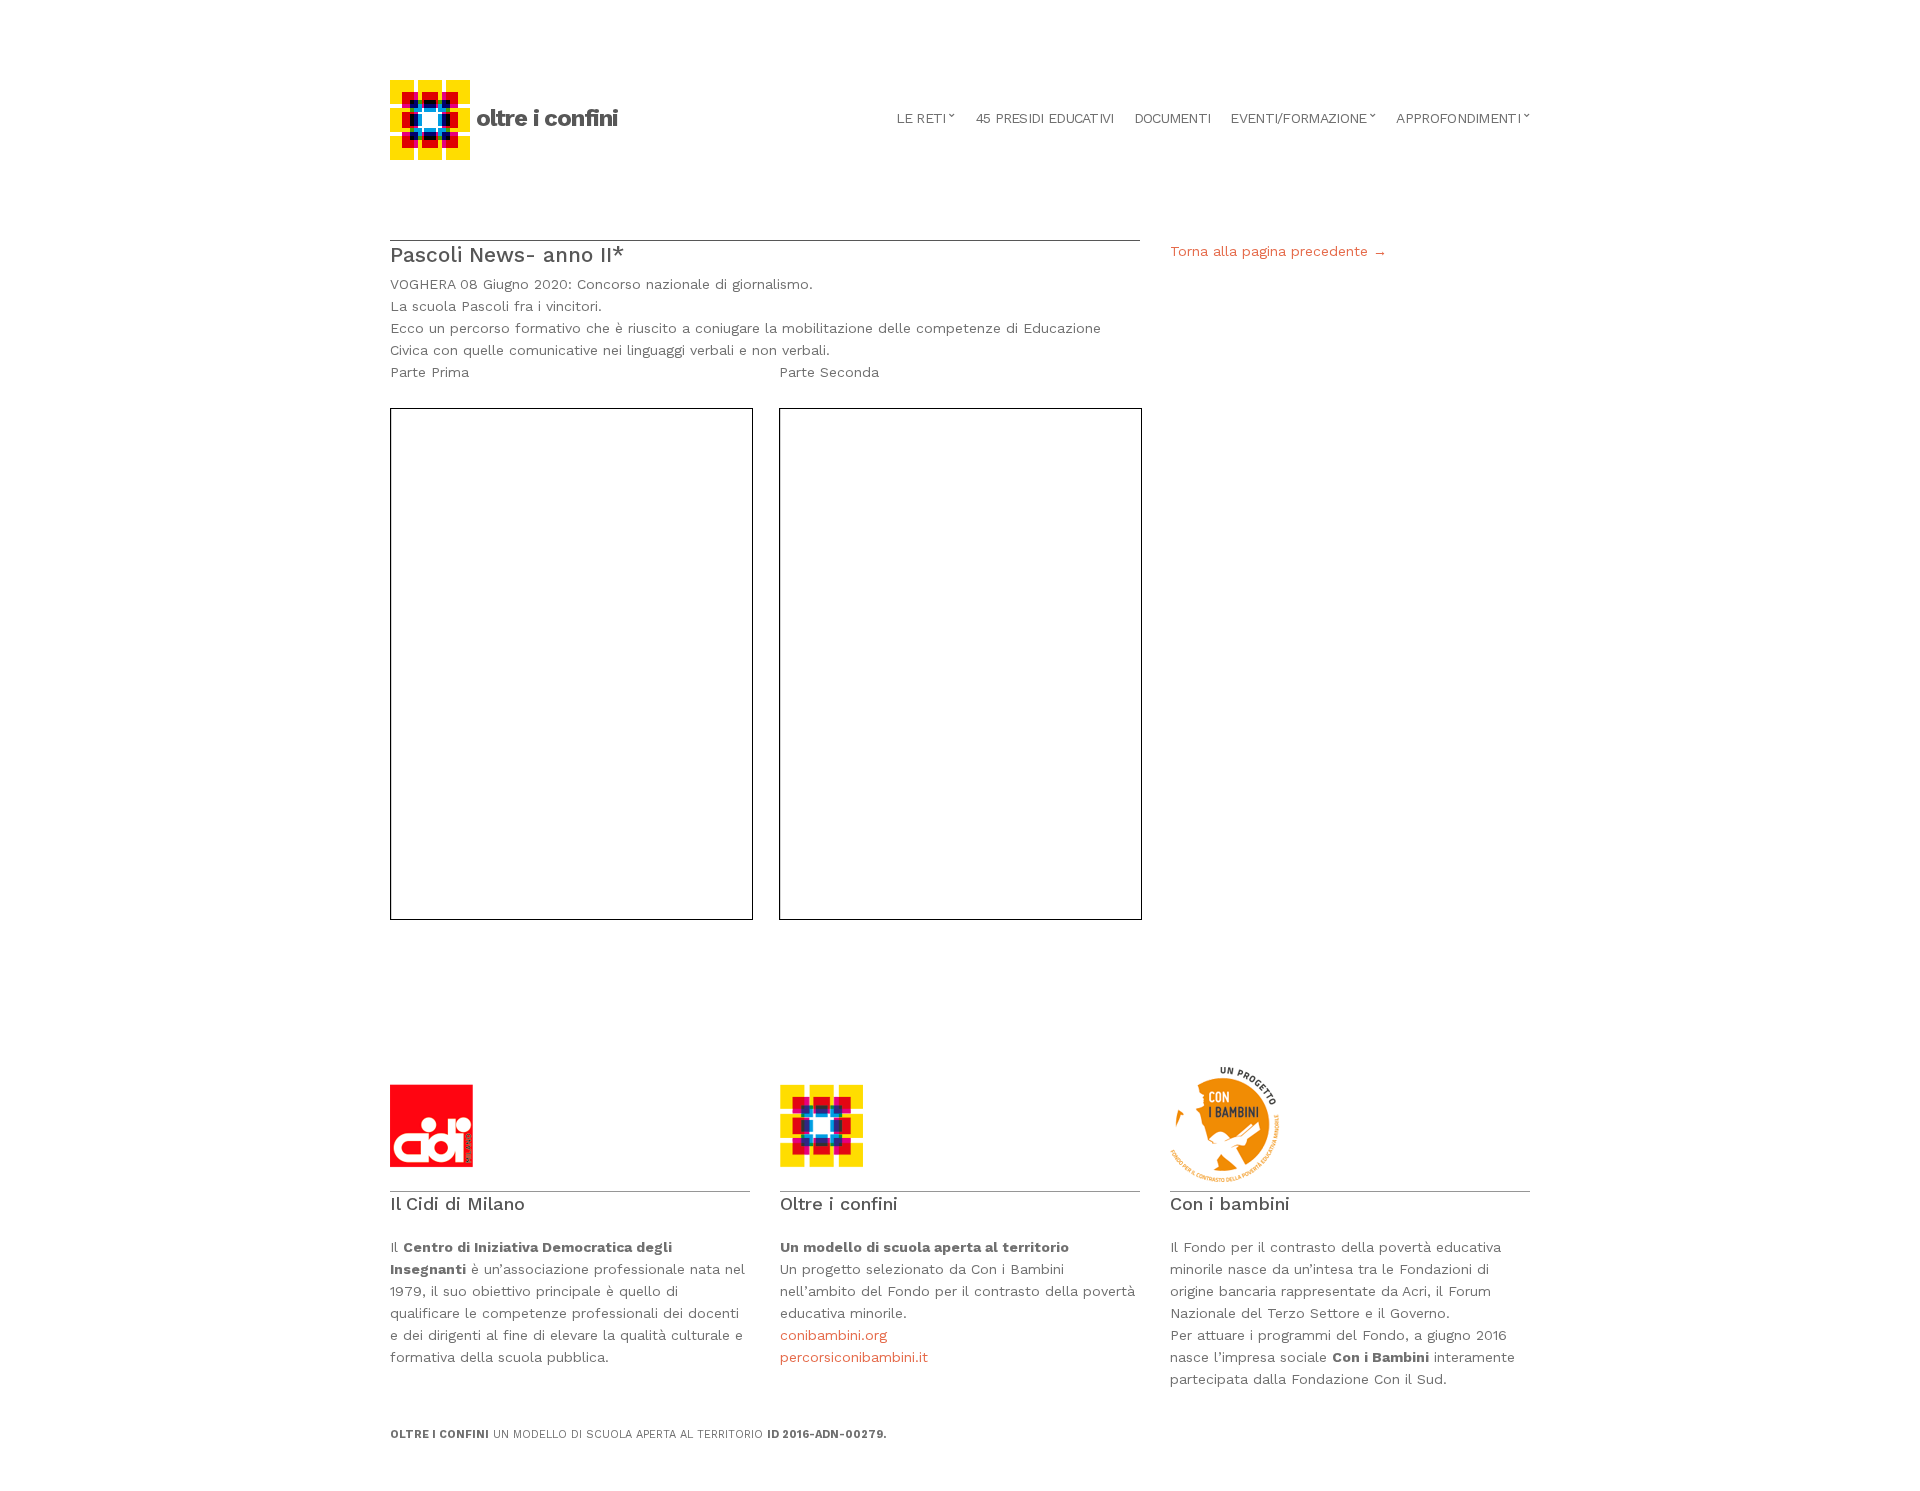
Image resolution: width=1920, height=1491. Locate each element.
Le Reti (921, 118)
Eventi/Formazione (1298, 118)
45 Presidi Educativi (1045, 118)
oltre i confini (547, 118)
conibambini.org (836, 1335)
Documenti (1172, 118)
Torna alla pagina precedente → (1278, 251)
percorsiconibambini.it (854, 1357)
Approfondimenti (1458, 118)
